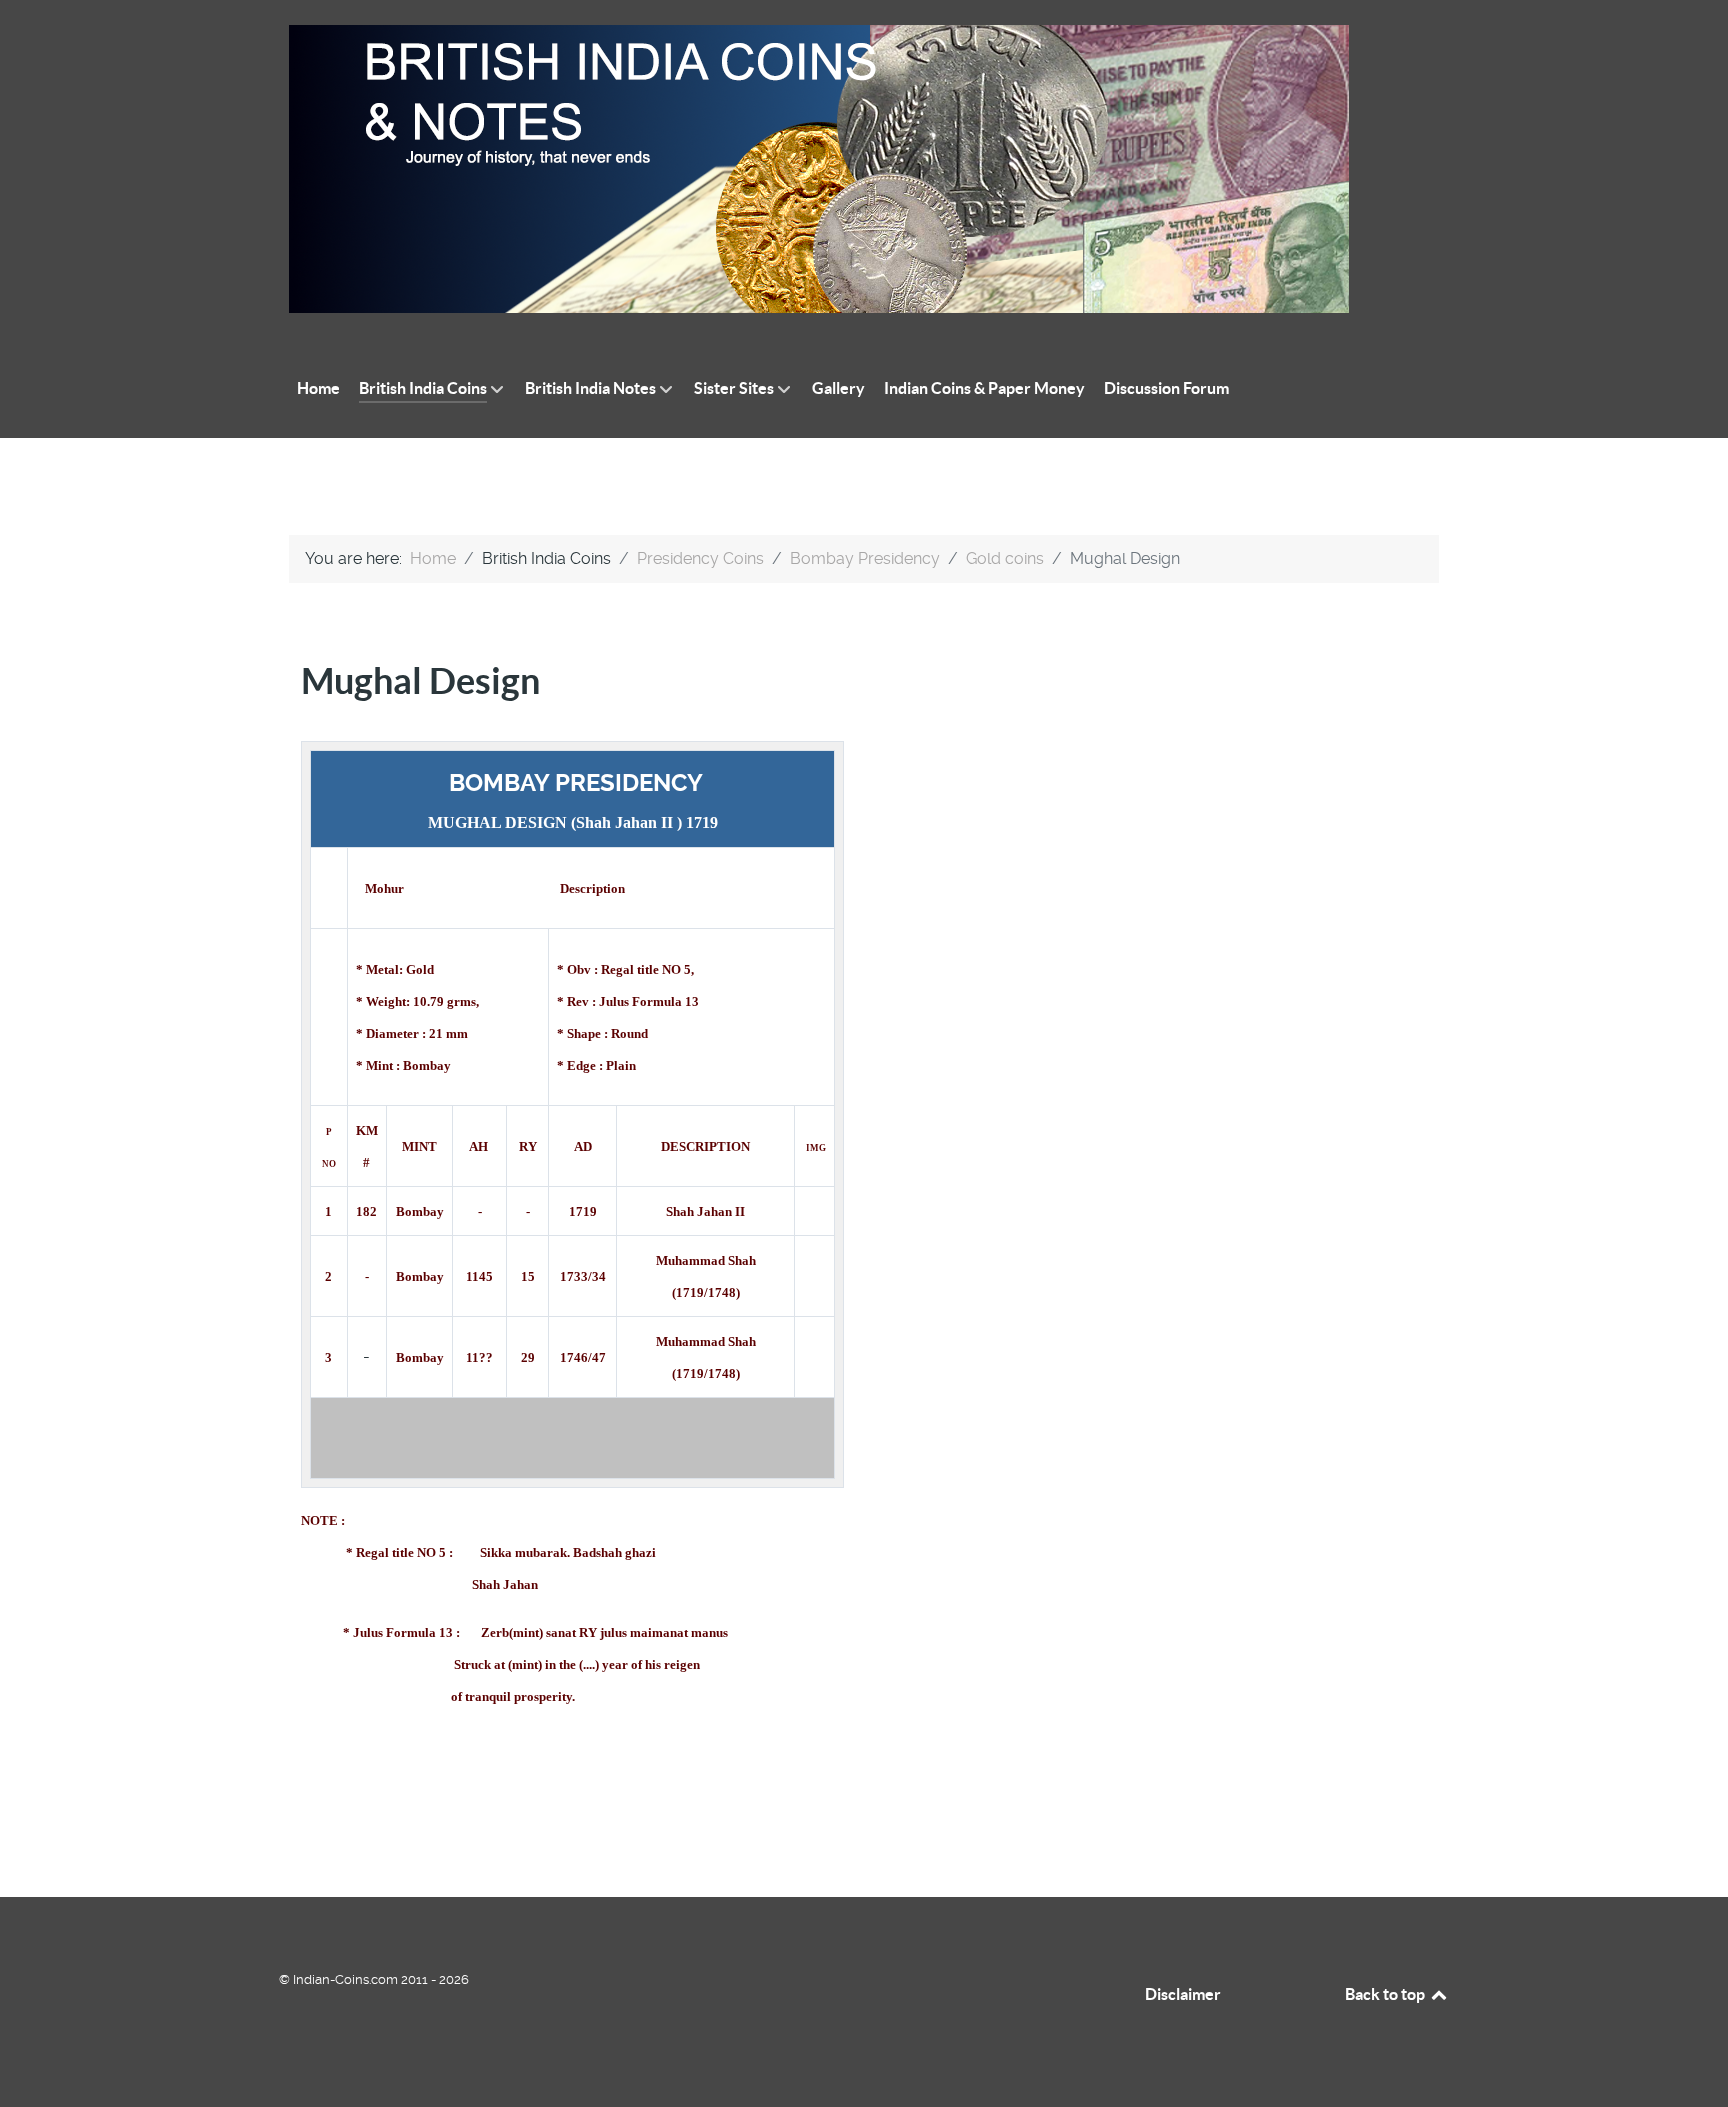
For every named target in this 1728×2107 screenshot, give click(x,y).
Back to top (1386, 1994)
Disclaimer (1183, 1994)
